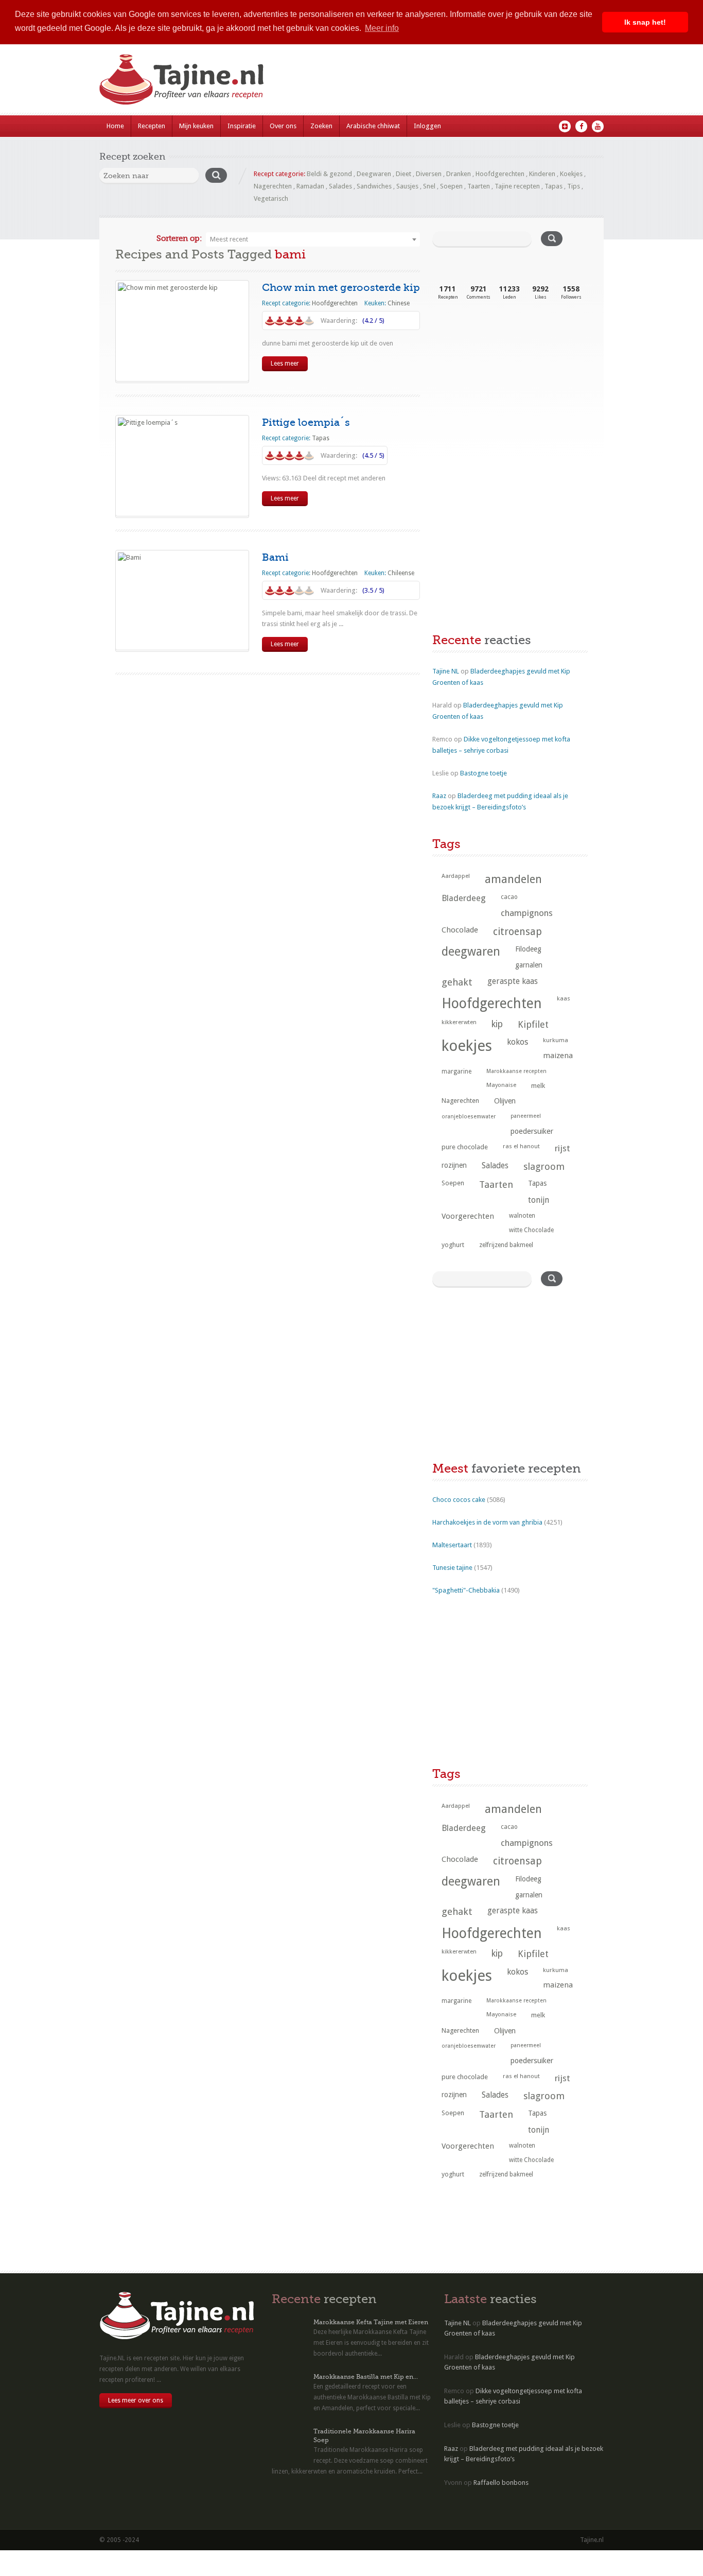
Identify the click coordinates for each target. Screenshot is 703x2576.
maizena (558, 1056)
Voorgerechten (468, 1216)
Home (115, 126)
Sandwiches (374, 186)
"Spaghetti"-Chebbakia (466, 1590)
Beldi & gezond (329, 174)
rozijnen (454, 1165)
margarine (456, 1071)
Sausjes (407, 186)
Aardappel (456, 876)
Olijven (505, 1101)
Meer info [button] (382, 28)
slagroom (544, 1166)
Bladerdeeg (464, 898)
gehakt (457, 982)
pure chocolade (465, 1147)
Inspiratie (242, 126)
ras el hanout (521, 1146)
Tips (574, 186)
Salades (340, 186)
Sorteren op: (179, 238)
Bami (275, 557)
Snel (429, 186)
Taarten (479, 186)
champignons (527, 913)
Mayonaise (501, 1085)
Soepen (451, 186)
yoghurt (453, 1245)
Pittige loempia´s (306, 422)
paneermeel (526, 1116)
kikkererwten (459, 1022)
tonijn (539, 1200)
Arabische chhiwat (373, 126)
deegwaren (471, 952)
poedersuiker (532, 1131)
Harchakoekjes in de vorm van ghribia (487, 1522)
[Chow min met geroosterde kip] (182, 331)
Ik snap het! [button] (645, 22)
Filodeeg (528, 949)
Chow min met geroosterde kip (341, 288)
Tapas (553, 186)
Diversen (429, 174)
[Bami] (182, 600)
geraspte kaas (513, 981)
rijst (563, 1148)
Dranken (459, 174)
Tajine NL (446, 671)
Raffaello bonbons (501, 2483)
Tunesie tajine (452, 1568)
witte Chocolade (531, 1230)
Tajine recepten (517, 186)
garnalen (529, 965)
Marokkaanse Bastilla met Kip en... (366, 2377)
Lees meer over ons (136, 2400)
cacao (509, 897)
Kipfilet (533, 1024)
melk (538, 1086)
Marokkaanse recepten (516, 1071)
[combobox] (313, 239)
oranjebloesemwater (469, 1117)
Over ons (283, 126)
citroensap (517, 932)
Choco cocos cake (459, 1500)
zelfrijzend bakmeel (506, 1245)
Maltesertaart (452, 1545)
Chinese (399, 303)
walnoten (522, 1216)
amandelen (513, 879)
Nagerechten (273, 186)
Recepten (152, 126)
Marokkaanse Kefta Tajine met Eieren (371, 2322)
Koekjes (571, 174)
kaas (564, 998)
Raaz (439, 796)
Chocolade (460, 930)
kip (497, 1024)
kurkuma (556, 1040)
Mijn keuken (196, 126)
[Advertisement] (509, 395)
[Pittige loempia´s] (182, 466)
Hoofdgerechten (500, 174)
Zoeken (321, 126)
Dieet (403, 174)
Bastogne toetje (484, 773)
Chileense (401, 573)
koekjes (467, 1046)
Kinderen (542, 174)
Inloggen (427, 126)
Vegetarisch (271, 198)
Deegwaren (374, 174)
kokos (517, 1042)
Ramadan (310, 186)
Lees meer (285, 364)
